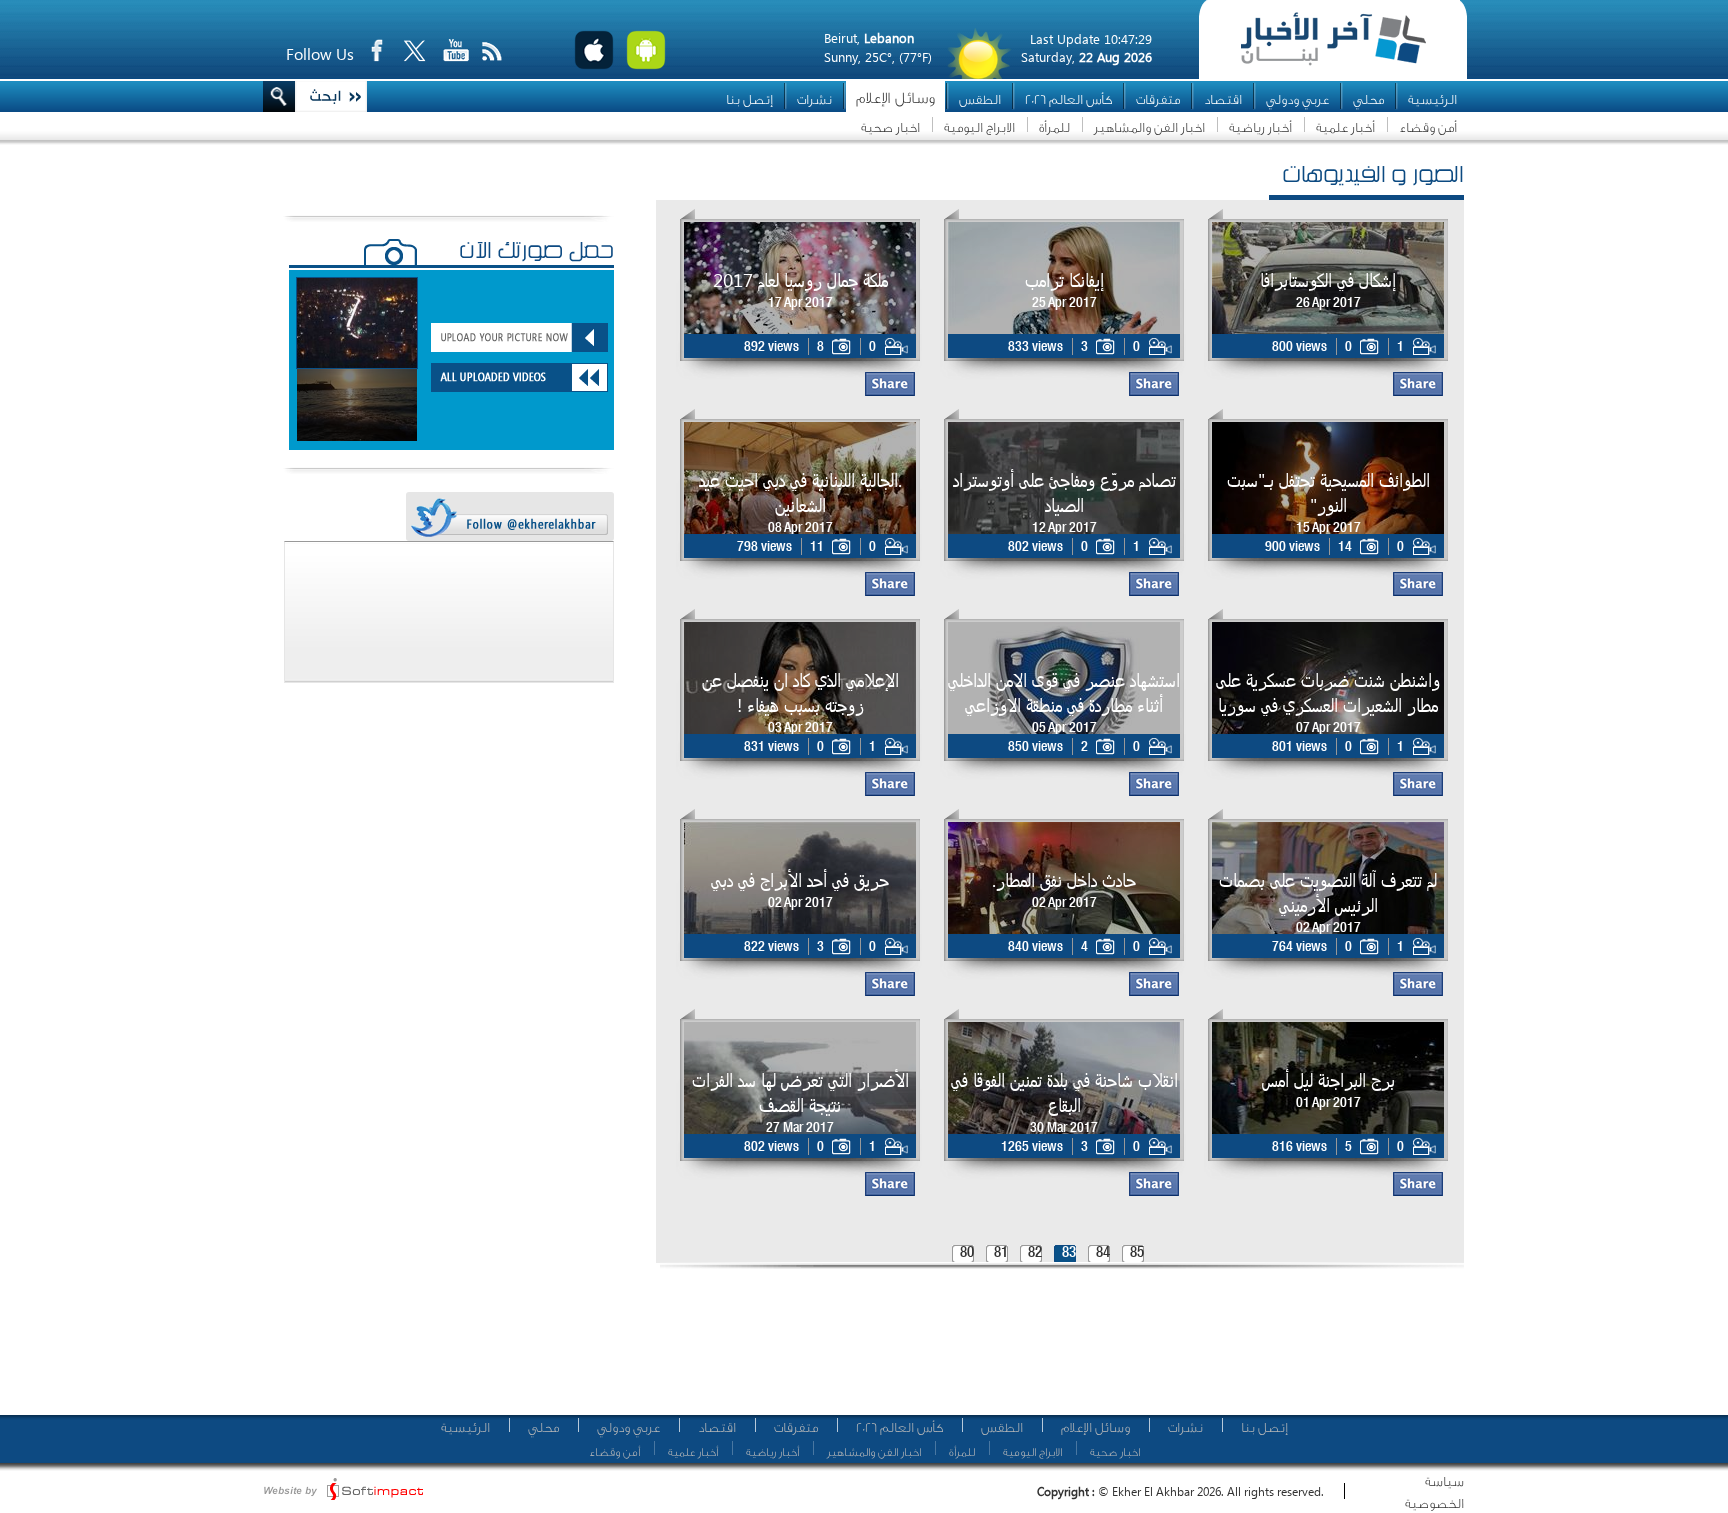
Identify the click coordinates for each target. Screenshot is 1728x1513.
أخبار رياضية (1260, 127)
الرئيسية (1432, 99)
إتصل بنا (749, 99)
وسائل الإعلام (895, 98)
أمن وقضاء (1428, 127)
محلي (1368, 99)
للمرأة (1054, 127)
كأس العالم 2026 (1068, 99)
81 (1001, 1253)
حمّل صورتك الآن (536, 253)
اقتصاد (1223, 99)
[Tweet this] (509, 517)
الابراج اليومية (979, 127)
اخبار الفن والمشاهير (1149, 127)
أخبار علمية (1345, 127)
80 (967, 1253)
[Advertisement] (1053, 1350)
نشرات (814, 99)
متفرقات (1158, 99)
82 (1035, 1253)
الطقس (980, 99)
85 (1137, 1253)
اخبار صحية (890, 127)
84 (1103, 1253)
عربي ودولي (1297, 99)
